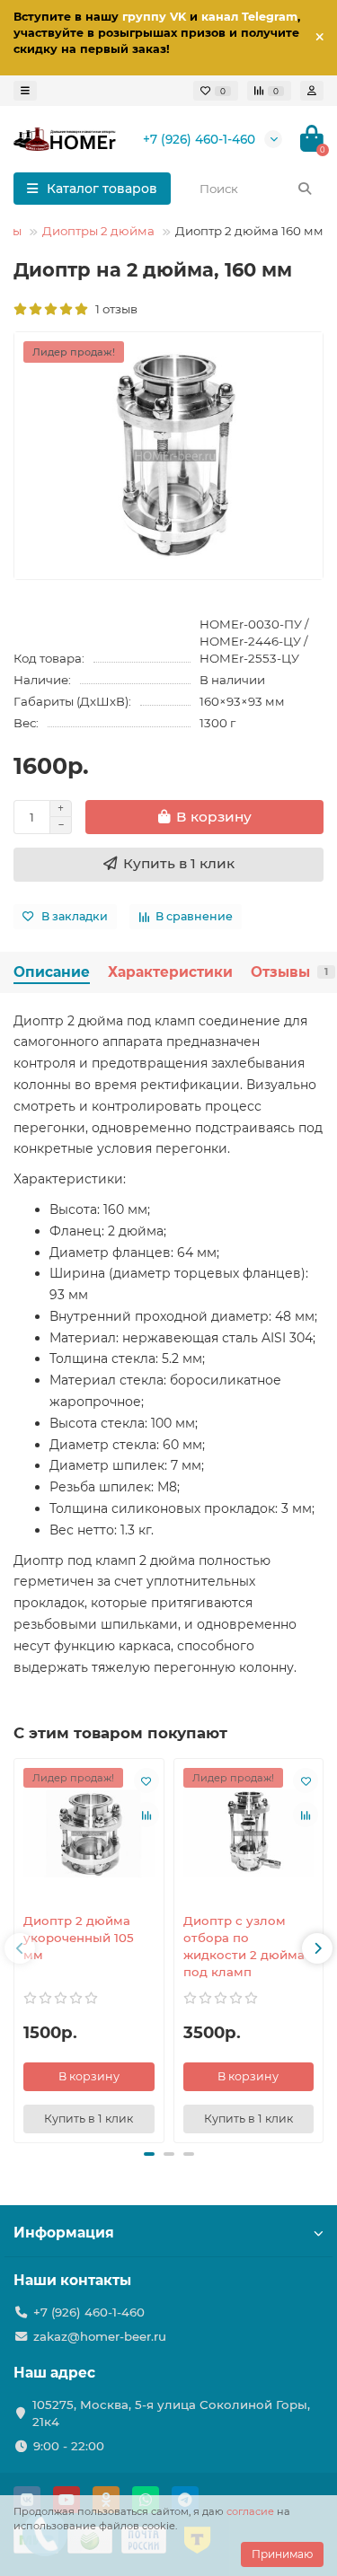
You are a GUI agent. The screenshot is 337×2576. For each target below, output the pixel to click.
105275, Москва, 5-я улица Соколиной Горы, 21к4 (171, 2413)
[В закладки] (146, 1780)
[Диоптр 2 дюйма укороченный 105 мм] (89, 1833)
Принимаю (282, 2554)
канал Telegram (249, 17)
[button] (149, 2154)
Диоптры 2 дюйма (98, 231)
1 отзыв (114, 309)
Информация (64, 2233)
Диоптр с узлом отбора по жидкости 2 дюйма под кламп (244, 1946)
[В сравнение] (146, 1815)
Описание (52, 972)
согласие (250, 2511)
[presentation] (20, 1948)
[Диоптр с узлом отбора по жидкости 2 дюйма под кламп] (249, 1833)
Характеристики (170, 972)
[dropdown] (25, 91)
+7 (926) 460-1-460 (199, 139)
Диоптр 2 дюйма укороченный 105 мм (79, 1938)
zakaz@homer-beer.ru (100, 2336)
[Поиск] (305, 189)
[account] (312, 91)
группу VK (154, 17)
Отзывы (289, 972)
